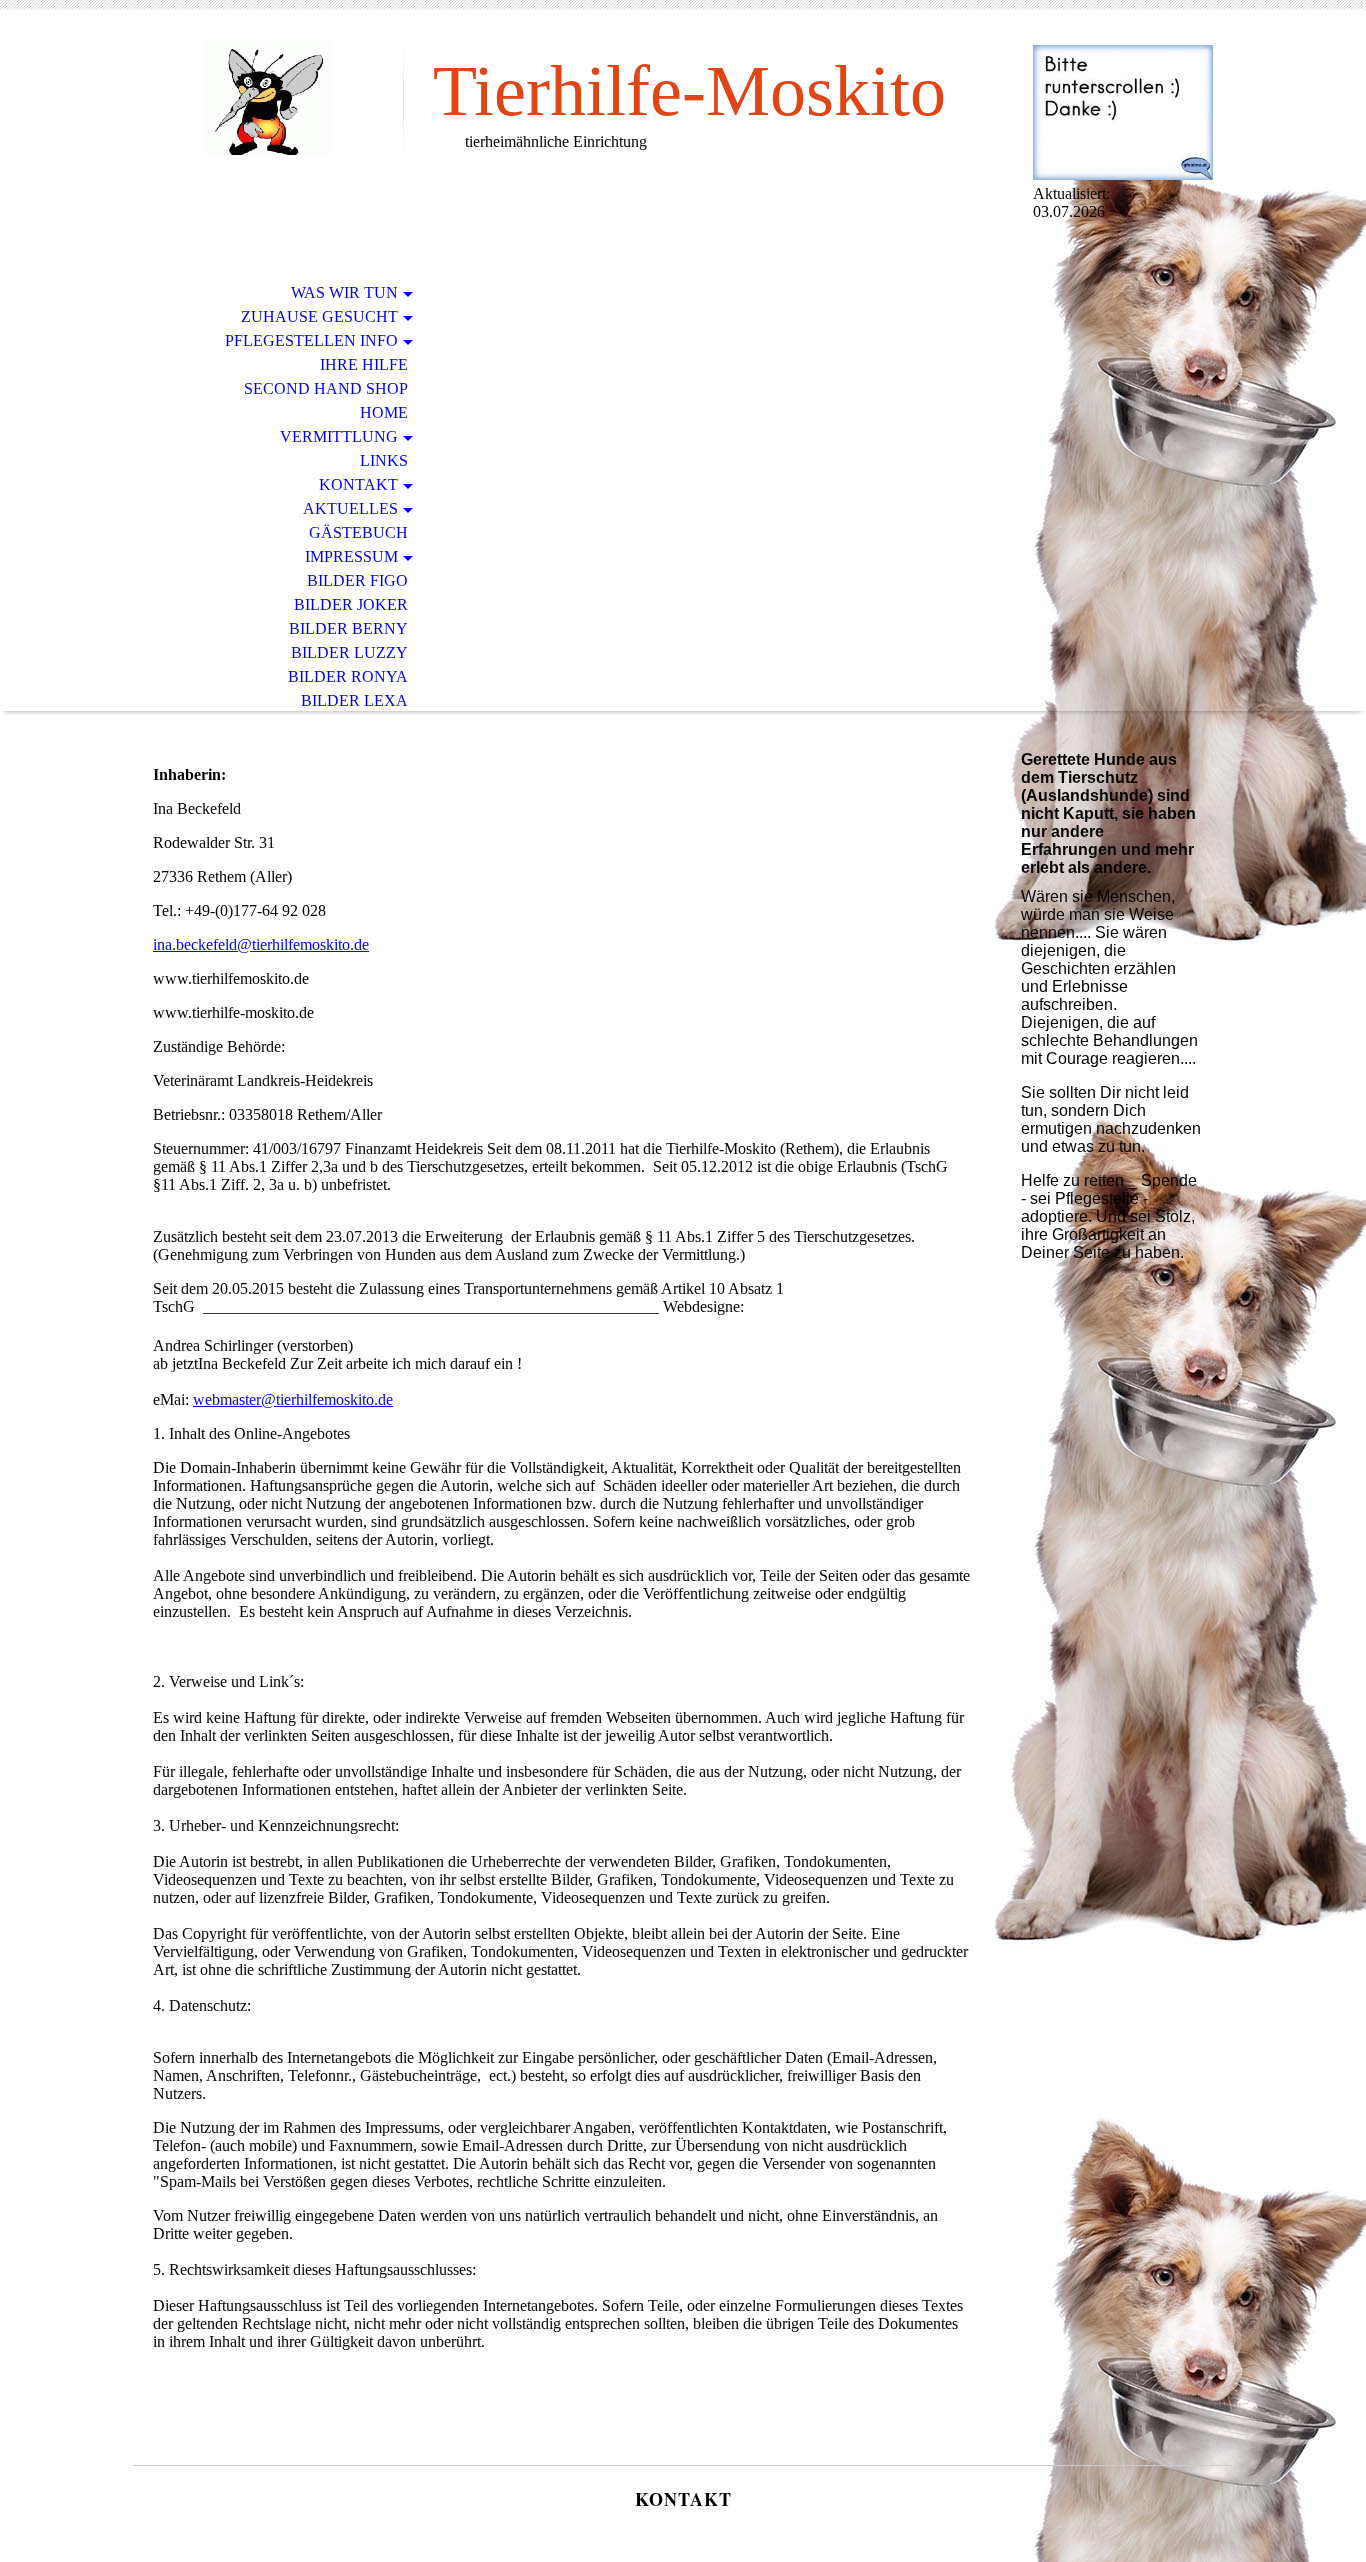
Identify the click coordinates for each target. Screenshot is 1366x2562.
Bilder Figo (357, 580)
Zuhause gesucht (319, 316)
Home (384, 412)
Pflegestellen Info (311, 340)
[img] (268, 97)
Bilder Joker (351, 604)
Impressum (351, 556)
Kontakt (358, 484)
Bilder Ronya (348, 676)
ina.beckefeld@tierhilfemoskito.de (261, 944)
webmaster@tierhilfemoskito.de (293, 1399)
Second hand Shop (326, 388)
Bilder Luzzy (349, 652)
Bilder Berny (348, 628)
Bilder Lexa (354, 700)
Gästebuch (358, 532)
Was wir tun (344, 292)
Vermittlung (339, 436)
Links (384, 460)
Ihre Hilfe (364, 364)
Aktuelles (350, 508)
